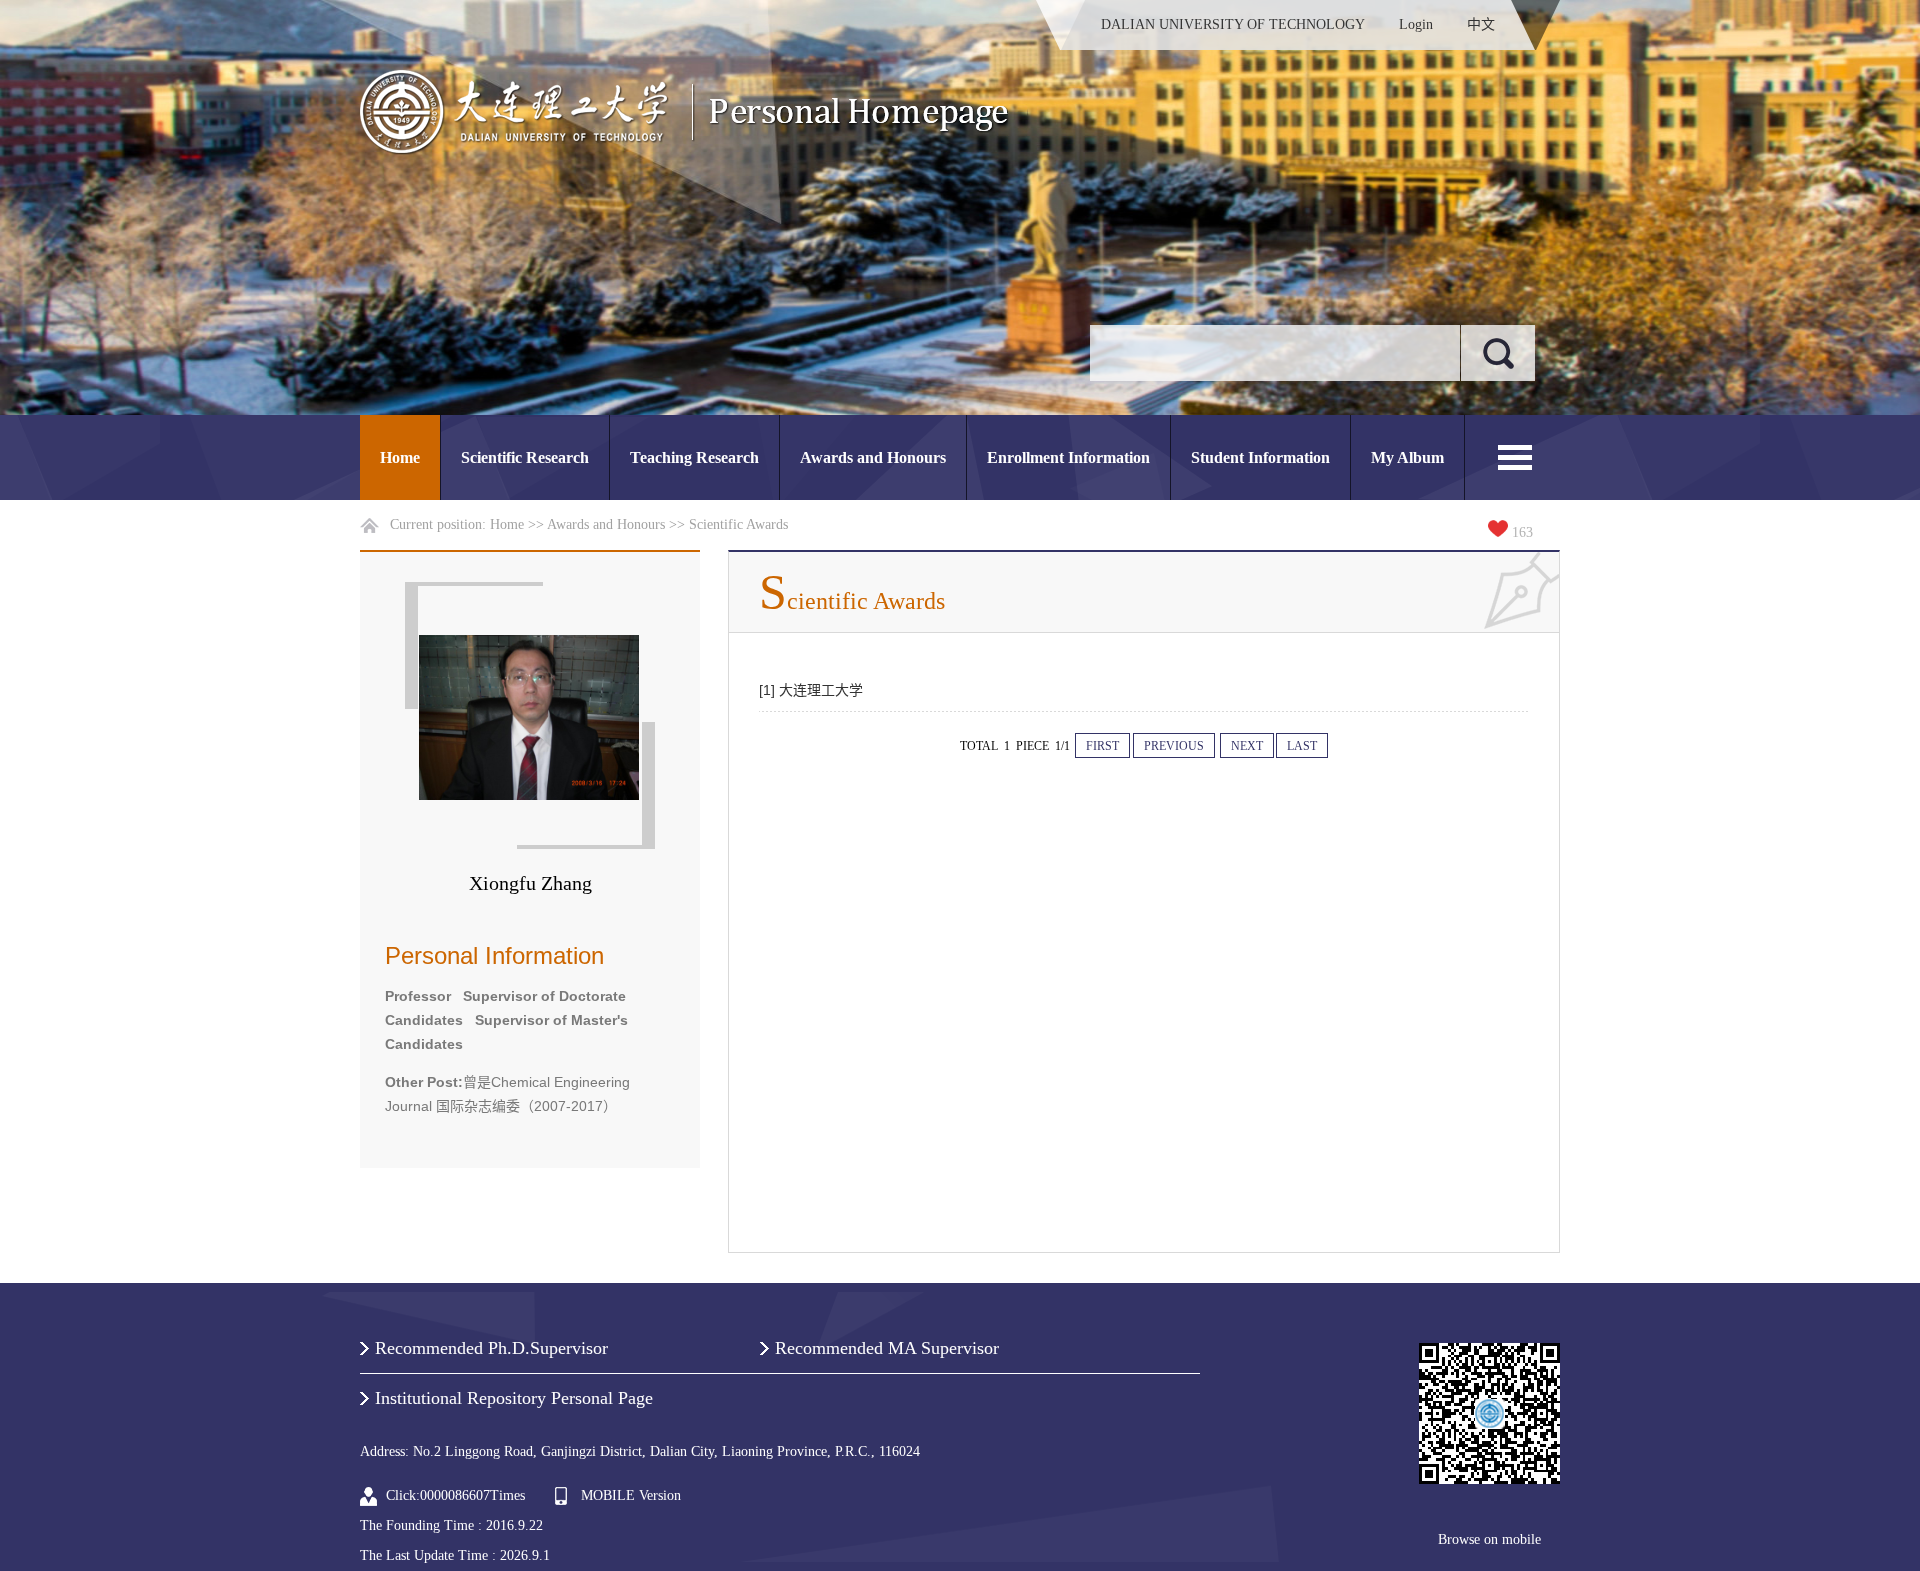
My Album (1407, 457)
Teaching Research (694, 457)
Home (400, 457)
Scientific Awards (738, 524)
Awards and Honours (873, 457)
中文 (1481, 24)
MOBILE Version (631, 1495)
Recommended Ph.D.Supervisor (491, 1348)
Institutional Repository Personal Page (514, 1398)
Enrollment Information (1068, 457)
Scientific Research (525, 457)
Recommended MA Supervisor (887, 1348)
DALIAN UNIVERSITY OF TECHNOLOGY (1233, 24)
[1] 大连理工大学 (811, 690)
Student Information (1260, 457)
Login (1416, 24)
